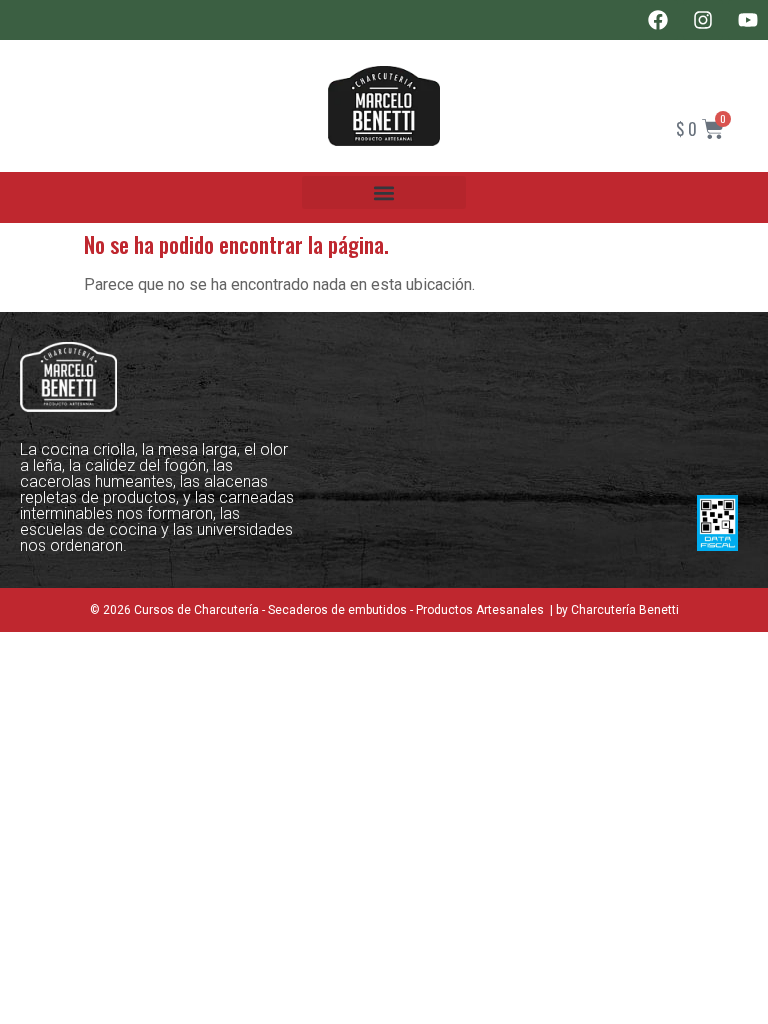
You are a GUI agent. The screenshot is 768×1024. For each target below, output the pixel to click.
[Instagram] (703, 20)
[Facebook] (658, 20)
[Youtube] (748, 20)
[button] (384, 192)
